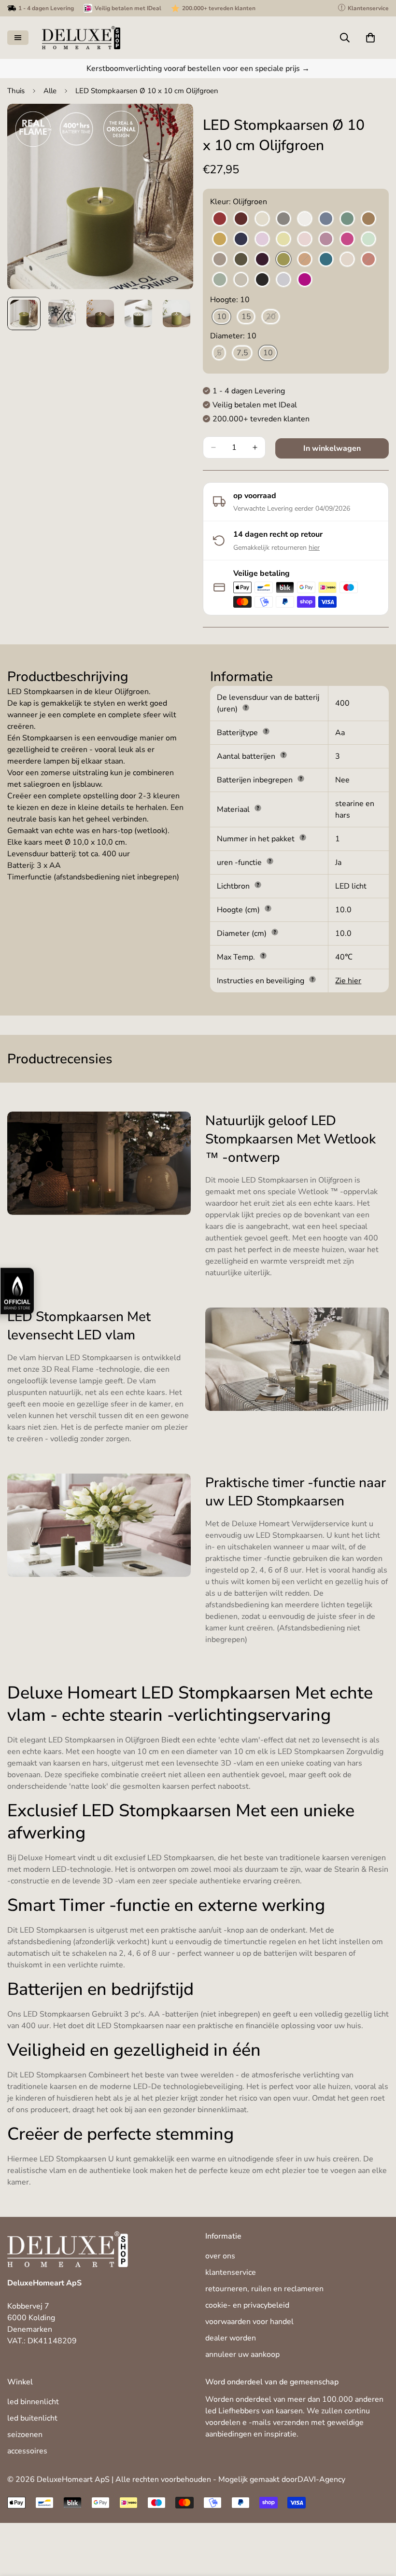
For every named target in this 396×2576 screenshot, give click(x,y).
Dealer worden (231, 2338)
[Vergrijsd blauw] (283, 280)
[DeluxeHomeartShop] (81, 38)
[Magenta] (347, 239)
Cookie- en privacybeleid (247, 2305)
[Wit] (305, 219)
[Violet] (305, 280)
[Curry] (220, 239)
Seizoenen (25, 2435)
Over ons (220, 2256)
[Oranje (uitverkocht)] (305, 260)
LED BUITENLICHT (32, 2418)
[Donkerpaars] (262, 260)
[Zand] (241, 280)
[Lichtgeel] (283, 239)
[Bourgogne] (241, 219)
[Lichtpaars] (326, 239)
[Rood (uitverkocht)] (368, 260)
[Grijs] (283, 219)
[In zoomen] (173, 124)
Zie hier (348, 981)
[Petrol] (326, 260)
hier (314, 548)
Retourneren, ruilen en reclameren (264, 2289)
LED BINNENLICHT (33, 2402)
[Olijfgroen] (283, 260)
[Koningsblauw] (241, 239)
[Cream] (262, 219)
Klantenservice (231, 2272)
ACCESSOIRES (27, 2451)
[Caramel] (368, 219)
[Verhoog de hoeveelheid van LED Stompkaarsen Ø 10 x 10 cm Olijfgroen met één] (255, 447)
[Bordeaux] (220, 219)
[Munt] (368, 239)
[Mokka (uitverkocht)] (220, 260)
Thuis (16, 91)
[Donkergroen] (241, 260)
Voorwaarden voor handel (249, 2322)
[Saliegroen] (220, 280)
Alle (50, 91)
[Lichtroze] (305, 239)
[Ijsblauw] (326, 219)
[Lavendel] (262, 239)
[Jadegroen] (347, 219)
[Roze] (347, 260)
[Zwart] (262, 280)
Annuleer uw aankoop (242, 2354)
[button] (370, 38)
